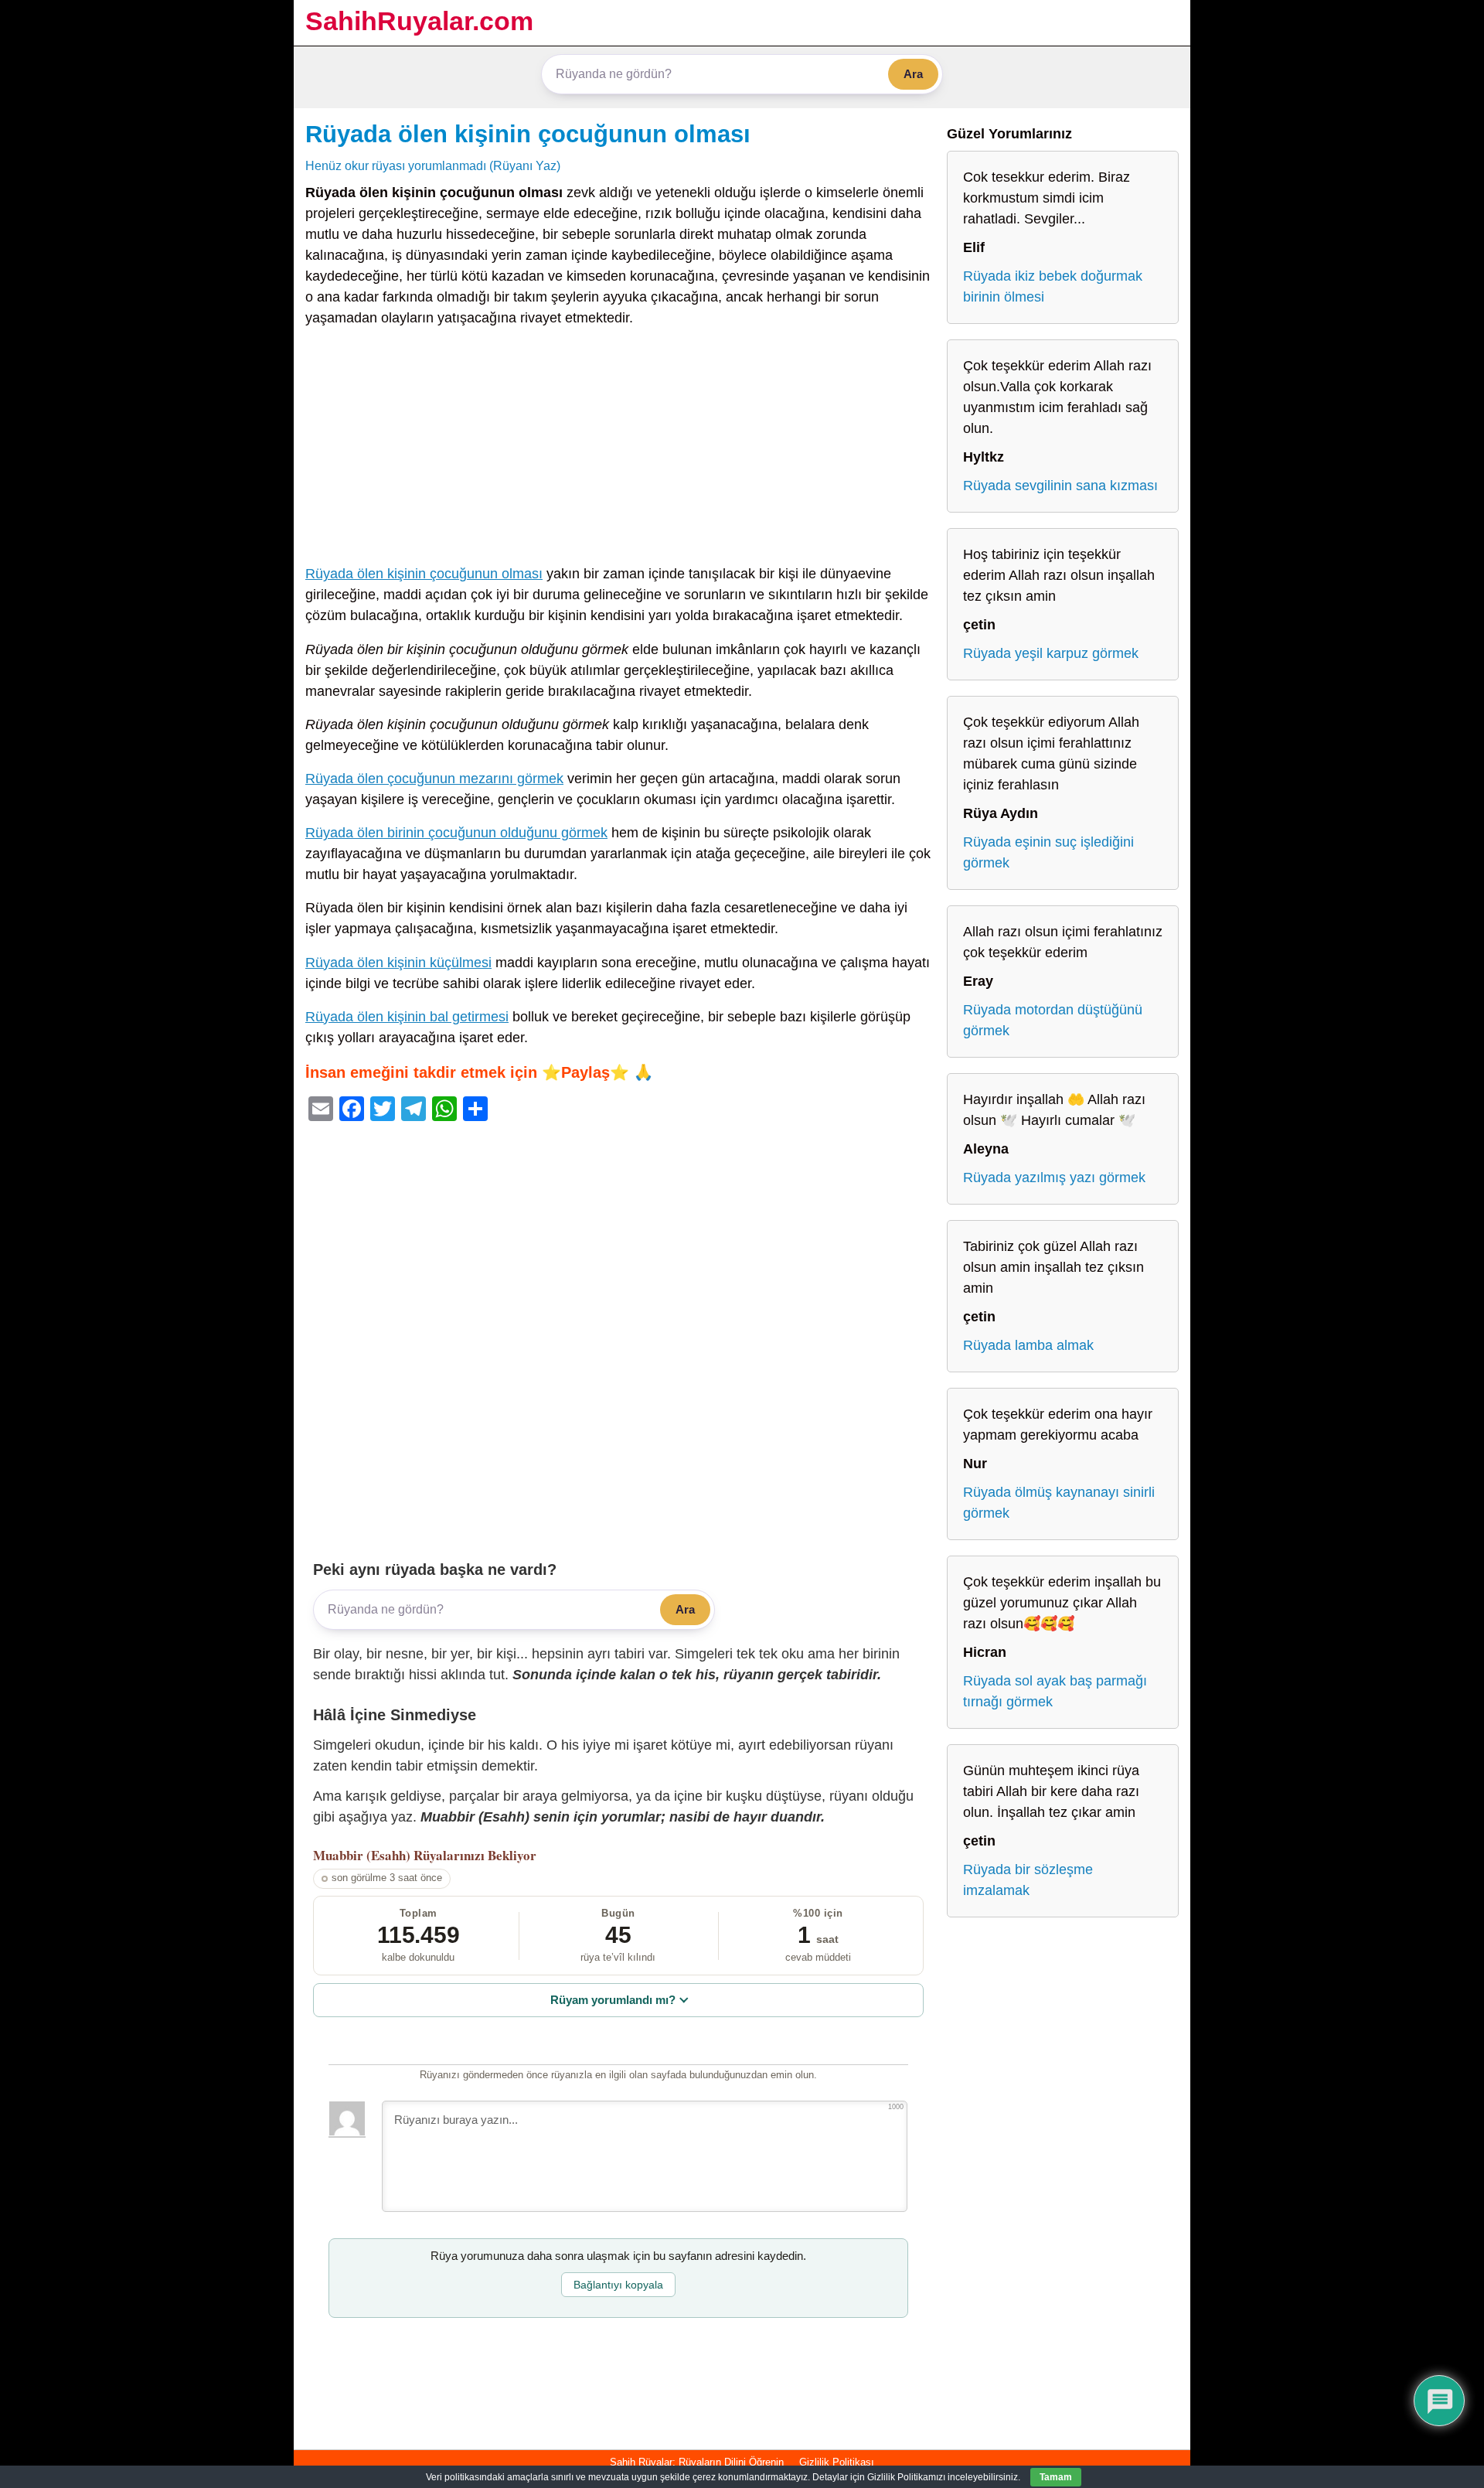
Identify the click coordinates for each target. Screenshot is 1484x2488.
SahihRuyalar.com (419, 21)
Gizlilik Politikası (837, 2462)
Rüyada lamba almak (1028, 1345)
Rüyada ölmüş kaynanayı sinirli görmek (1059, 1503)
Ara (913, 74)
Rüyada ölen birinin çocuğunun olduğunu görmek (456, 833)
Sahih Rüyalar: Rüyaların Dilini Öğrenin (697, 2462)
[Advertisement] (618, 449)
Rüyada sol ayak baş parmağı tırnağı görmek (1055, 1691)
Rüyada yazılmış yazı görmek (1054, 1178)
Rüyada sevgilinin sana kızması (1060, 486)
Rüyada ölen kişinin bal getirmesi (407, 1017)
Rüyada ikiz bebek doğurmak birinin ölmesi (1053, 286)
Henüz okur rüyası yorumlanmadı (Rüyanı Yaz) (433, 165)
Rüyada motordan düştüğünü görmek (1053, 1020)
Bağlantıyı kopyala (618, 2285)
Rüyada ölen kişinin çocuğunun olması (528, 134)
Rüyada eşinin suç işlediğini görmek (1048, 852)
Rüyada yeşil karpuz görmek (1051, 653)
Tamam (1056, 2477)
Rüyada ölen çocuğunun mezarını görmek (434, 779)
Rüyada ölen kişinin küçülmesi (398, 963)
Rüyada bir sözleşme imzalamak (1028, 1880)
